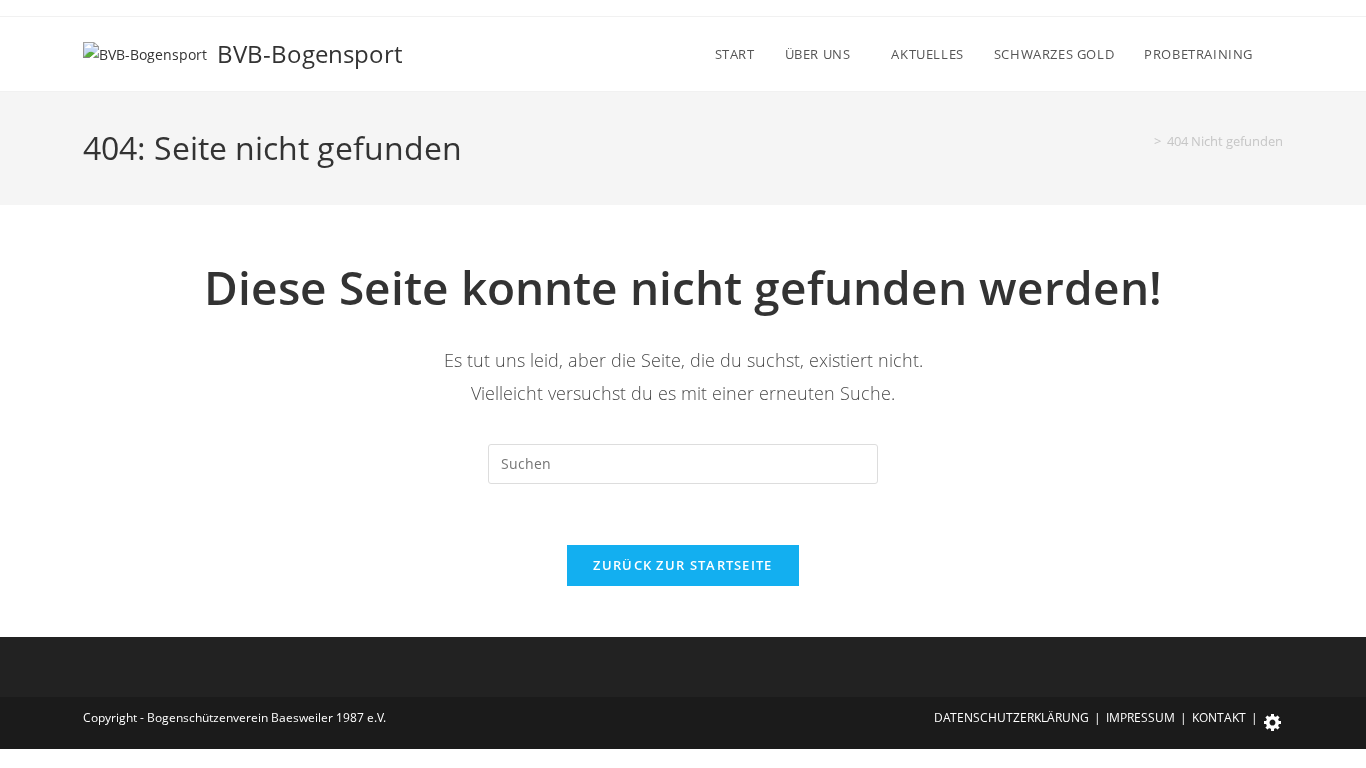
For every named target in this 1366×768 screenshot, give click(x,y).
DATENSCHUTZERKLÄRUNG (1011, 717)
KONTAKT (1219, 717)
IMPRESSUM (1140, 717)
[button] (1273, 717)
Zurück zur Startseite (682, 565)
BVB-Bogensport (309, 53)
